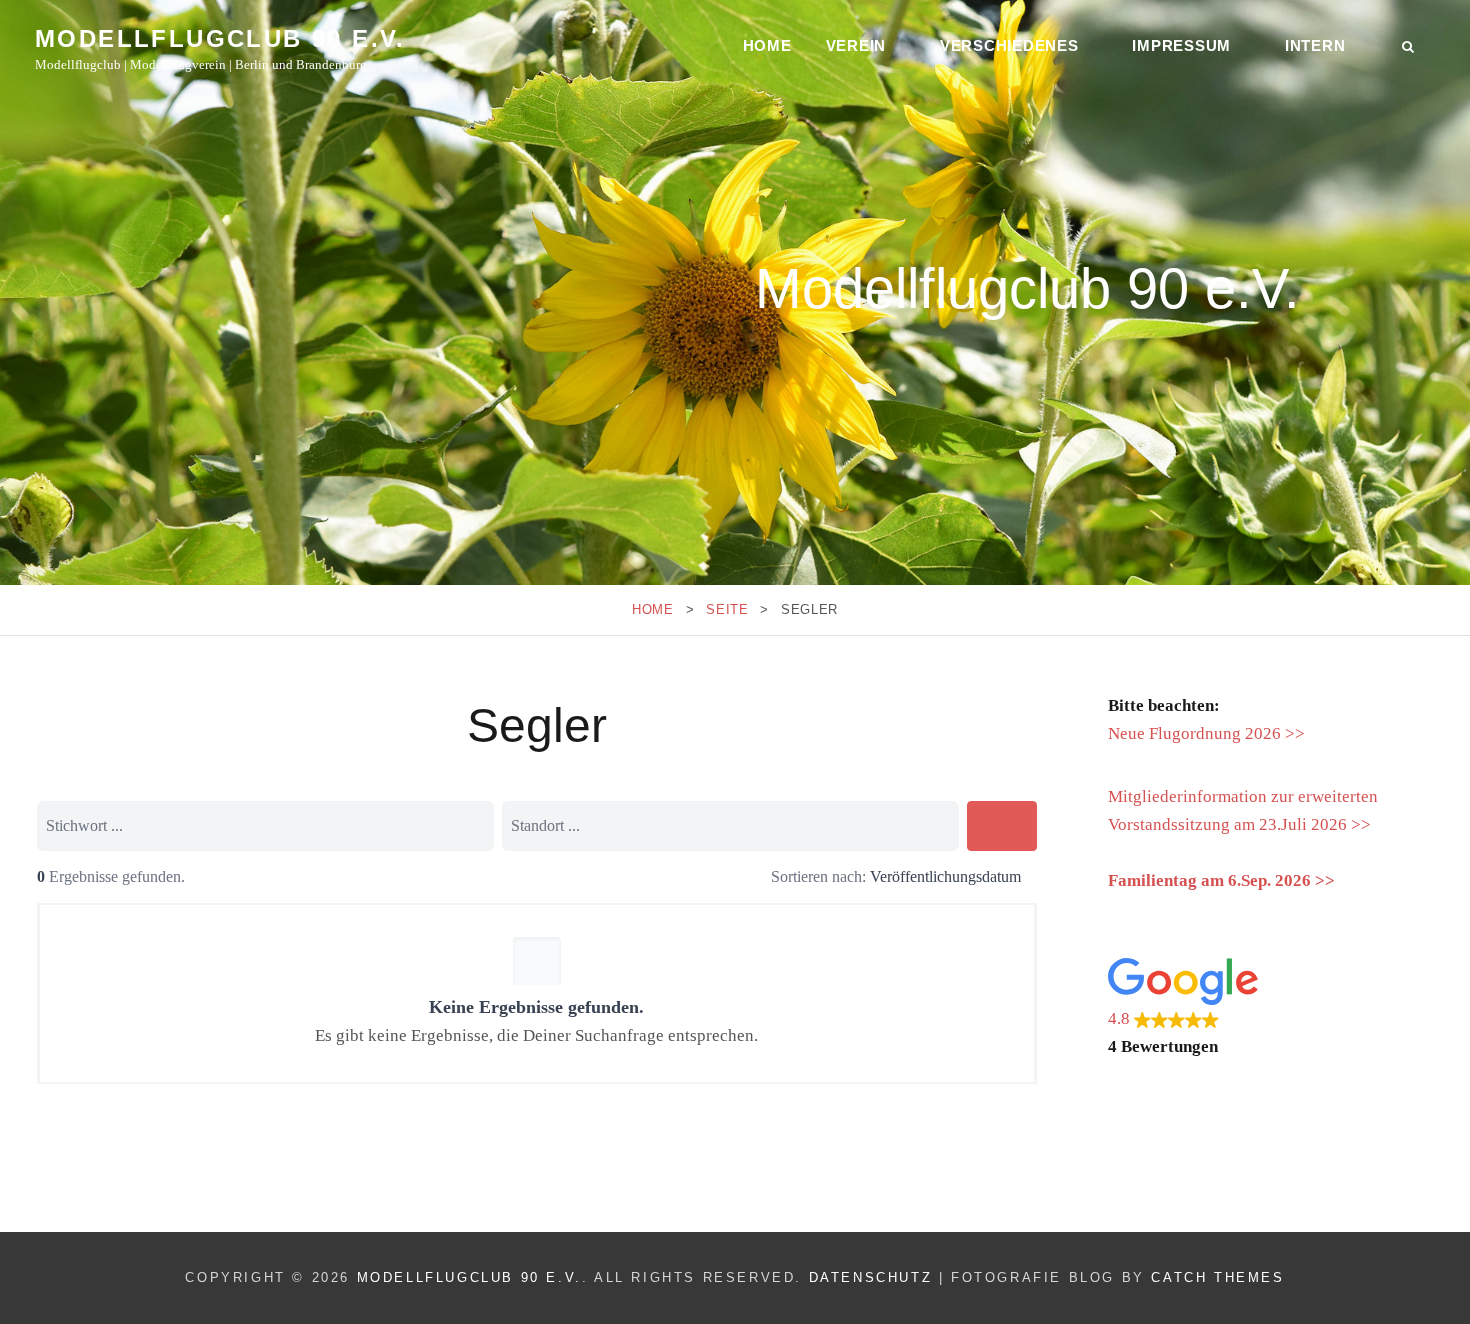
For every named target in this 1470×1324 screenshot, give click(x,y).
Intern (1315, 45)
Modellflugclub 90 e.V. (220, 38)
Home (767, 45)
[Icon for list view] (723, 878)
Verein (856, 45)
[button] (1271, 1009)
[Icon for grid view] (747, 878)
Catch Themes (1217, 1277)
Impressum (1181, 45)
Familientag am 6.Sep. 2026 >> (1221, 880)
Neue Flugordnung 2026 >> (1206, 733)
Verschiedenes (1009, 45)
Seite (727, 609)
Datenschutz (871, 1277)
